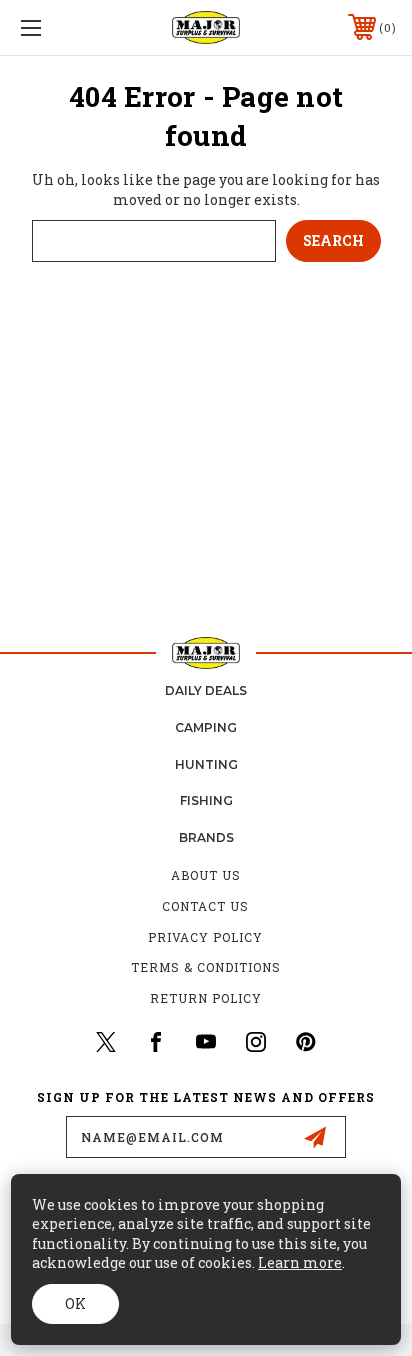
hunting (206, 764)
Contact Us (205, 906)
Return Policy (206, 998)
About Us (206, 875)
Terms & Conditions (206, 967)
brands (206, 837)
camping (206, 727)
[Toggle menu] (58, 27)
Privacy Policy (205, 937)
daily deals (206, 690)
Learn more (300, 1262)
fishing (206, 800)
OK (75, 1303)
